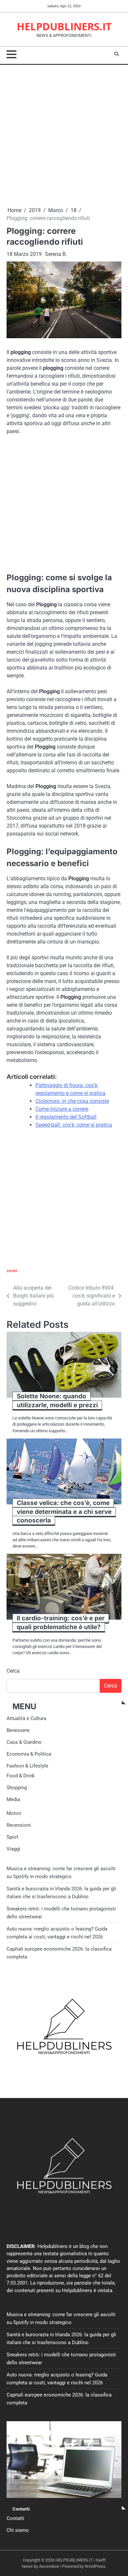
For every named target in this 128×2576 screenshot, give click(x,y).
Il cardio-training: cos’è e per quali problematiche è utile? (61, 1623)
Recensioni (19, 1825)
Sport (12, 1271)
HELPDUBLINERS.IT (64, 26)
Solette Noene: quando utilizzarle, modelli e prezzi (57, 1401)
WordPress (95, 2566)
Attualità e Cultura (26, 1718)
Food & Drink (21, 1776)
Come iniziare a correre (62, 1109)
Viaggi (13, 1849)
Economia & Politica (29, 1754)
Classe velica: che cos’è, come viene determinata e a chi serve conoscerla (64, 1512)
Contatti (15, 2518)
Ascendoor (49, 2566)
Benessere (18, 1730)
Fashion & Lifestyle (27, 1766)
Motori (14, 1813)
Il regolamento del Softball (66, 1117)
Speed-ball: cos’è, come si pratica (74, 1125)
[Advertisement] (64, 136)
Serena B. (56, 254)
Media (13, 1799)
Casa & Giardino (24, 1742)
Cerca (13, 1671)
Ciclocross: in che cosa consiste (72, 1101)
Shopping (17, 1788)
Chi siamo (18, 2530)
